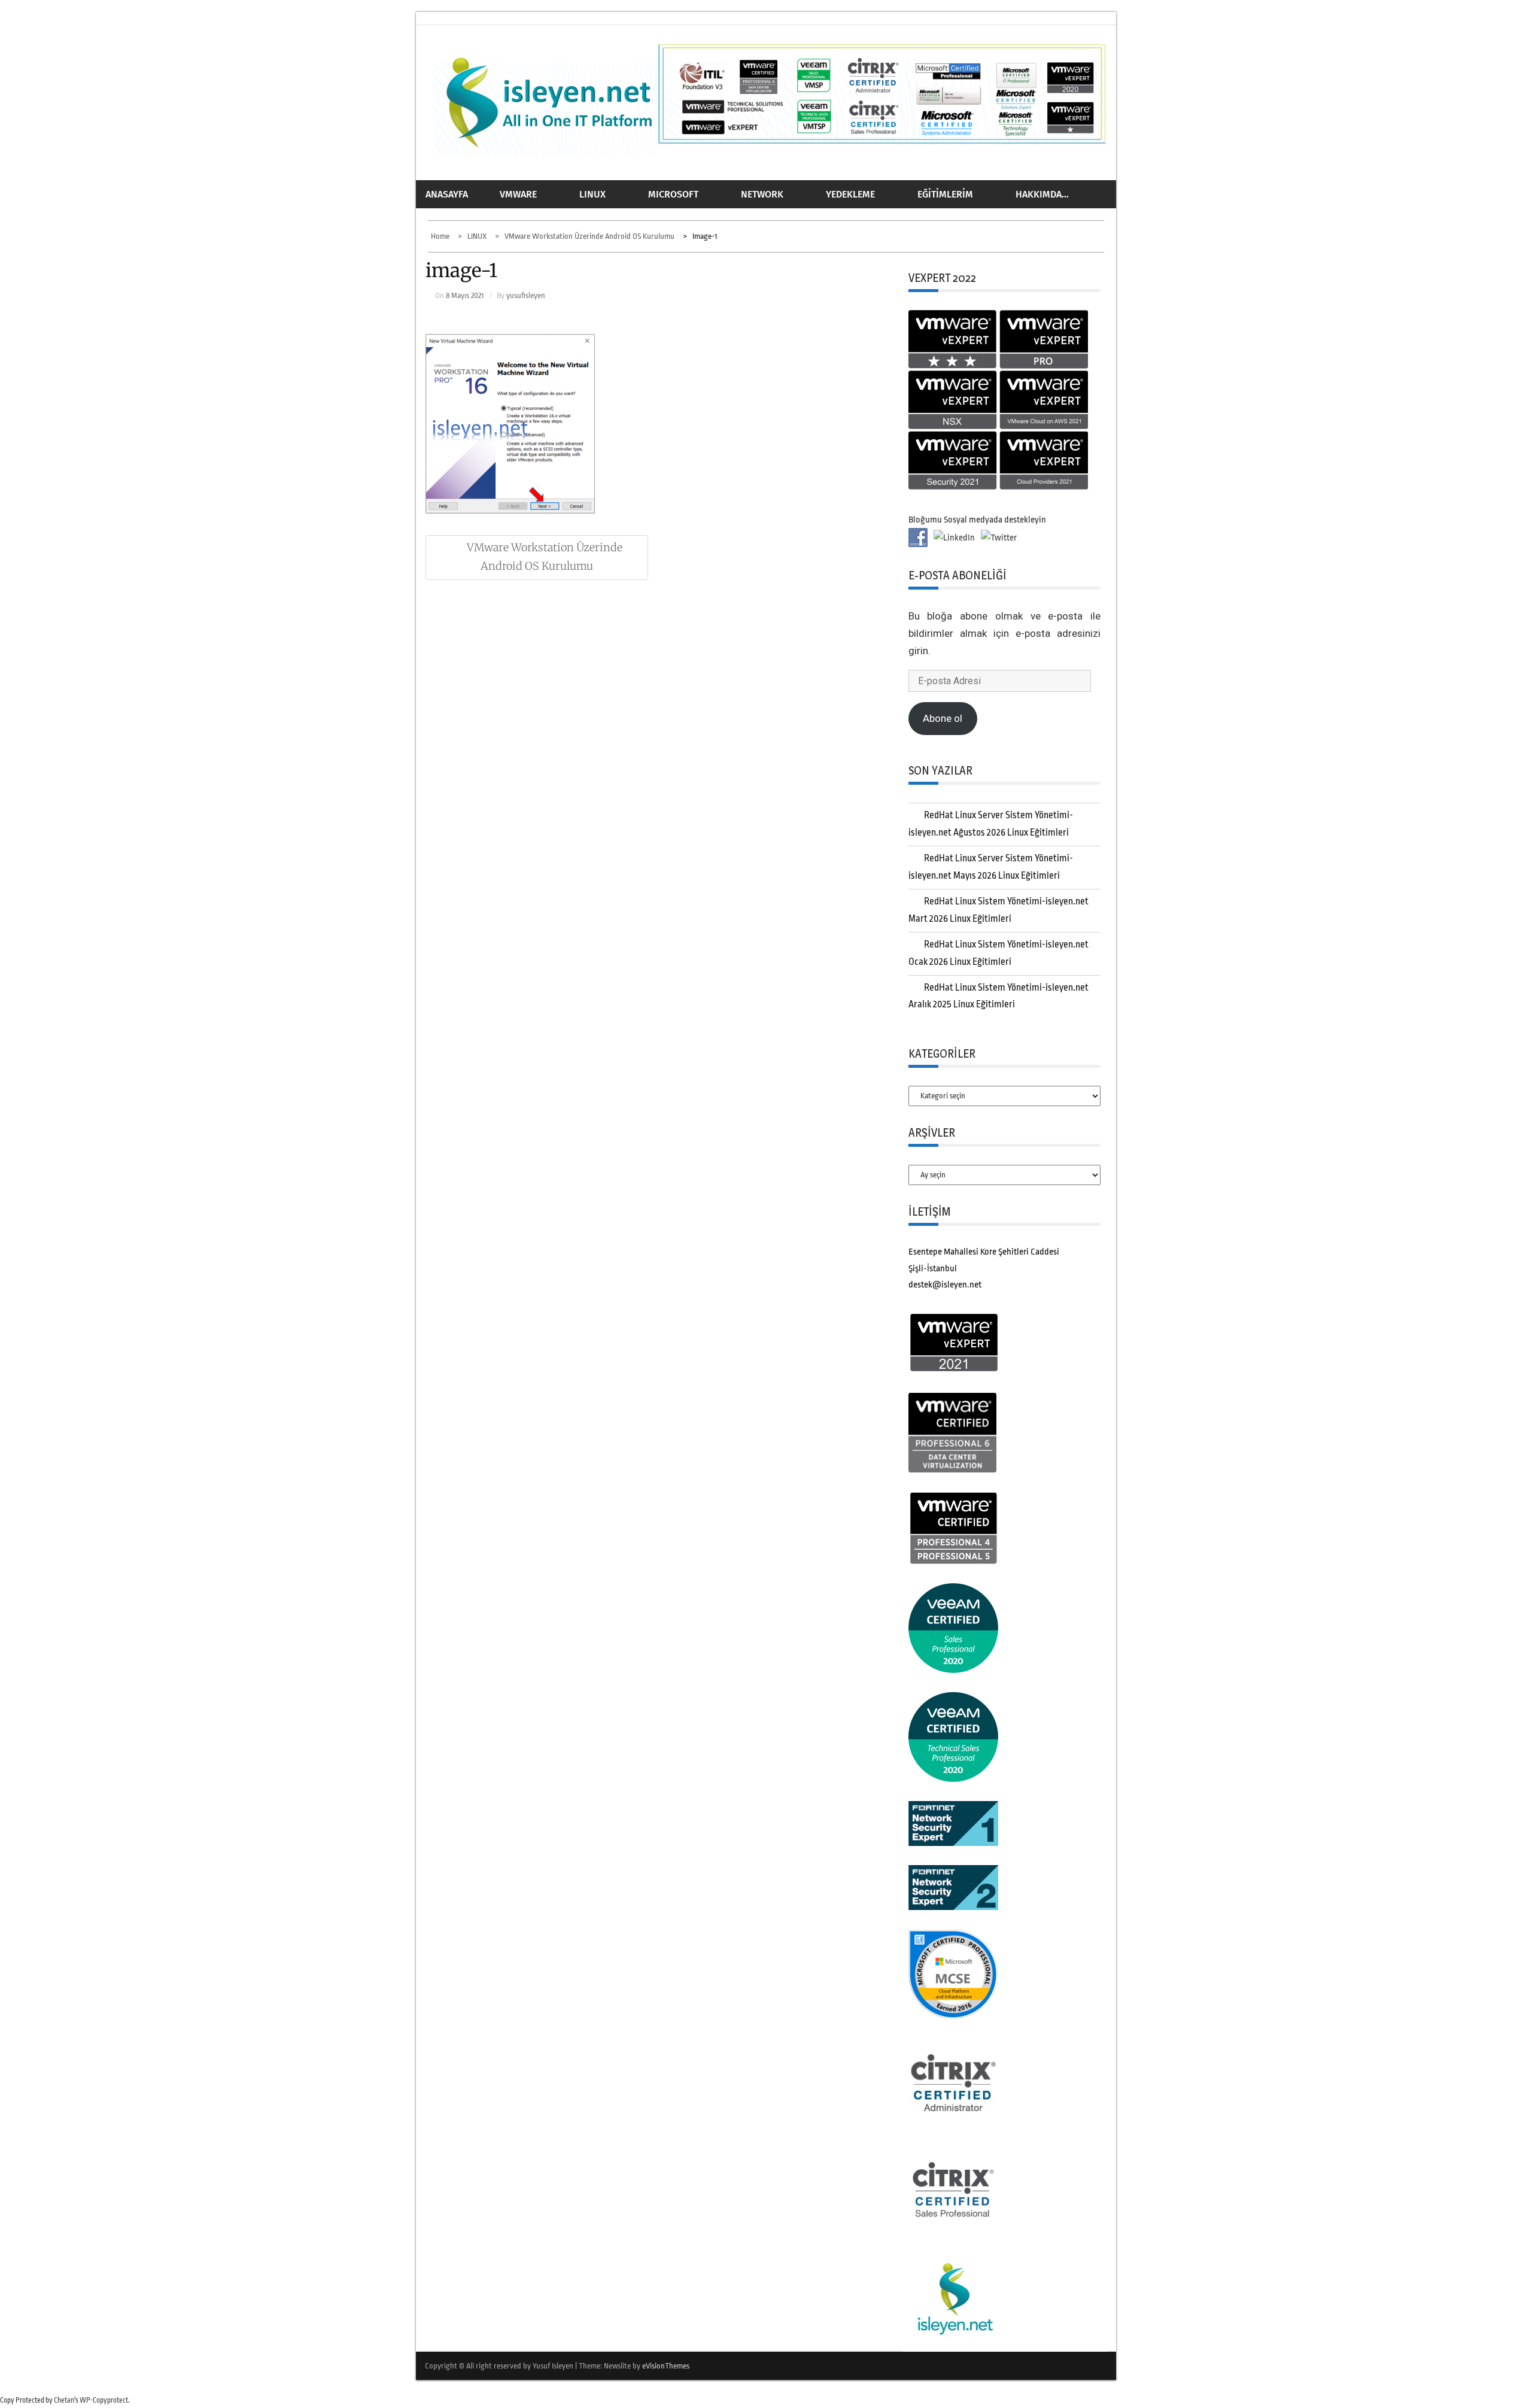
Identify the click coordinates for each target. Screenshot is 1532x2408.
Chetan (64, 2400)
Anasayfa (447, 194)
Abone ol (943, 718)
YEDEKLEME (850, 194)
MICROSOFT (673, 194)
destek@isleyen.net (945, 1285)
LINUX (592, 194)
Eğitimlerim (945, 194)
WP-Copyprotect (104, 2400)
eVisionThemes (666, 2366)
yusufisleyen (526, 295)
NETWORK (762, 194)
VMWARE (518, 194)
